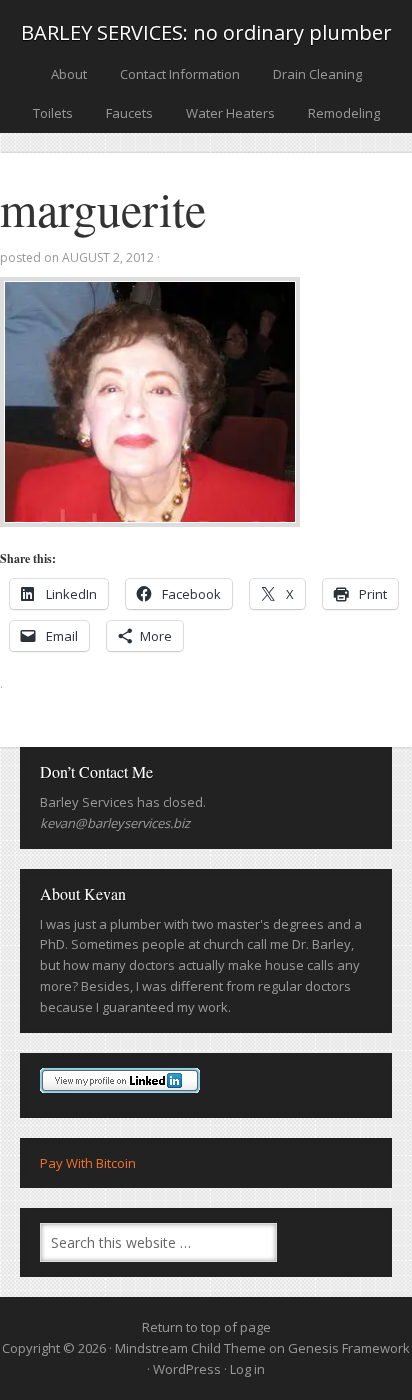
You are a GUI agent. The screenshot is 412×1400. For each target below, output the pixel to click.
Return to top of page (206, 1327)
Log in (247, 1369)
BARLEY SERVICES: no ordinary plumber (206, 32)
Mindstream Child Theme (190, 1348)
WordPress (187, 1369)
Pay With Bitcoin (88, 1163)
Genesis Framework (349, 1348)
